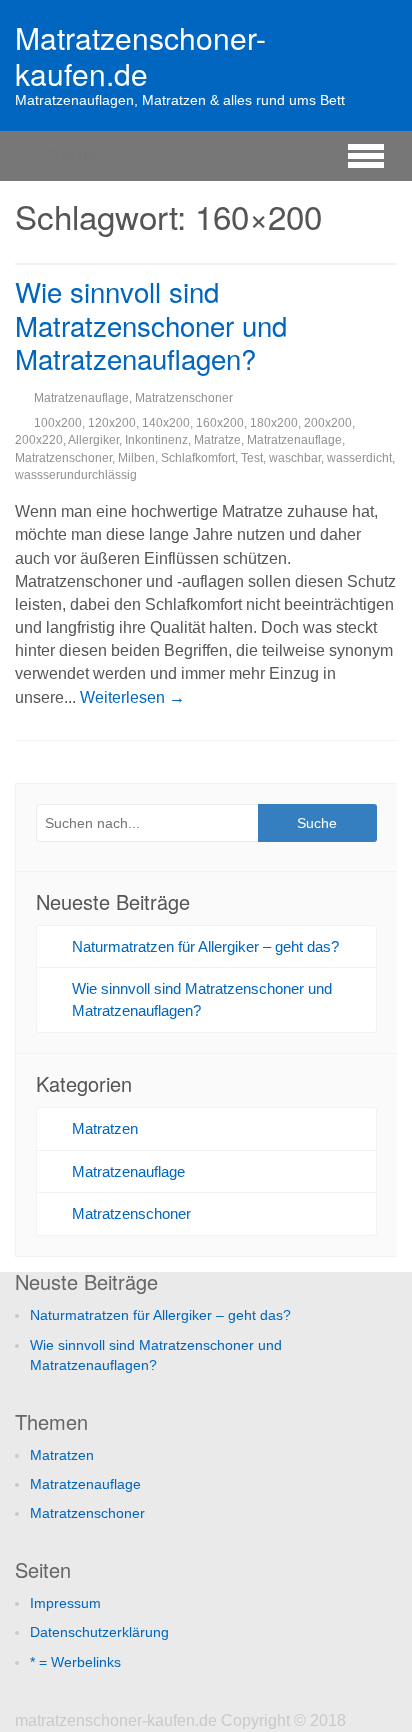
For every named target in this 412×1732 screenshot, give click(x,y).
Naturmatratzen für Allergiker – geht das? (205, 946)
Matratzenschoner (184, 398)
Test (252, 458)
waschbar (295, 458)
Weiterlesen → (132, 697)
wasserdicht (359, 458)
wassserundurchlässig (76, 475)
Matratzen (105, 1128)
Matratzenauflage (81, 398)
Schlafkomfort (198, 458)
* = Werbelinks (75, 1662)
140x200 (166, 423)
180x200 (274, 423)
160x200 (220, 423)
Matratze (217, 440)
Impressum (65, 1603)
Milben (136, 458)
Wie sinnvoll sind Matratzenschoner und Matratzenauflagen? (151, 324)
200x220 (39, 440)
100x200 (58, 423)
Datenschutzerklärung (99, 1632)
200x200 (328, 423)
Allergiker (93, 440)
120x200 (112, 423)
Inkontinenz (156, 440)
